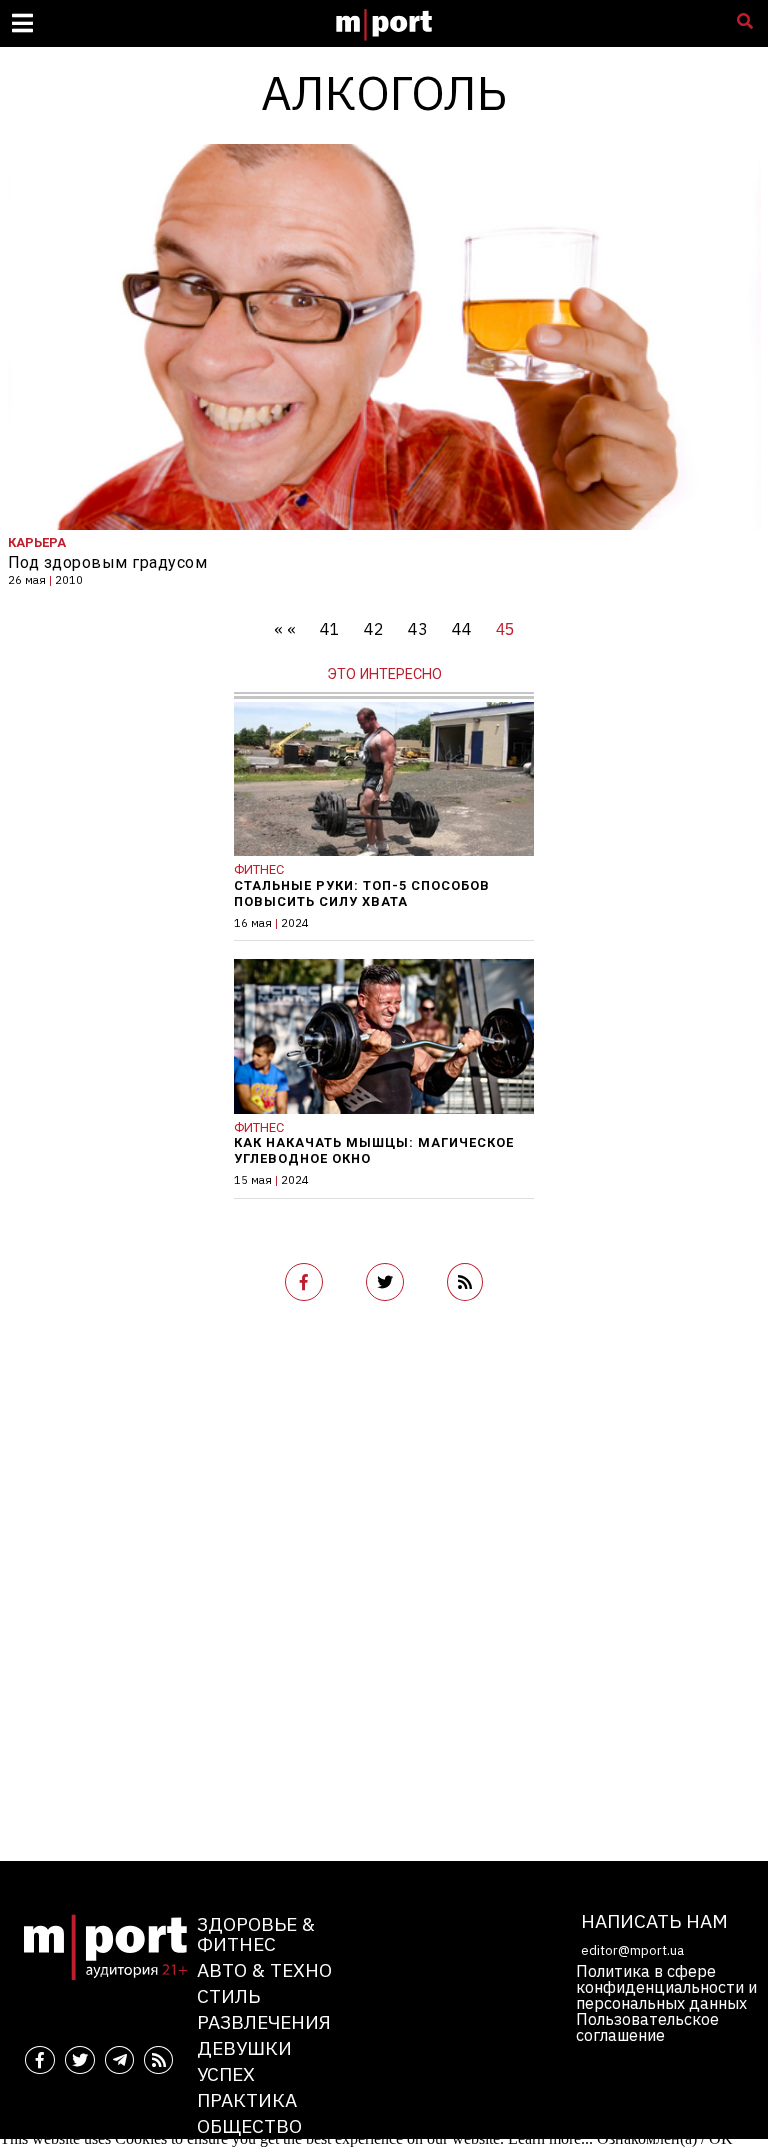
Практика (247, 2099)
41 (330, 629)
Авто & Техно (264, 1969)
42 (374, 629)
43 (418, 629)
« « (285, 629)
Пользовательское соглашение (647, 2027)
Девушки (244, 2047)
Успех (226, 2073)
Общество (249, 2125)
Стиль (228, 1995)
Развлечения (264, 2021)
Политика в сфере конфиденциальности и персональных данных (666, 1987)
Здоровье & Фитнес (256, 1933)
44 (462, 629)
